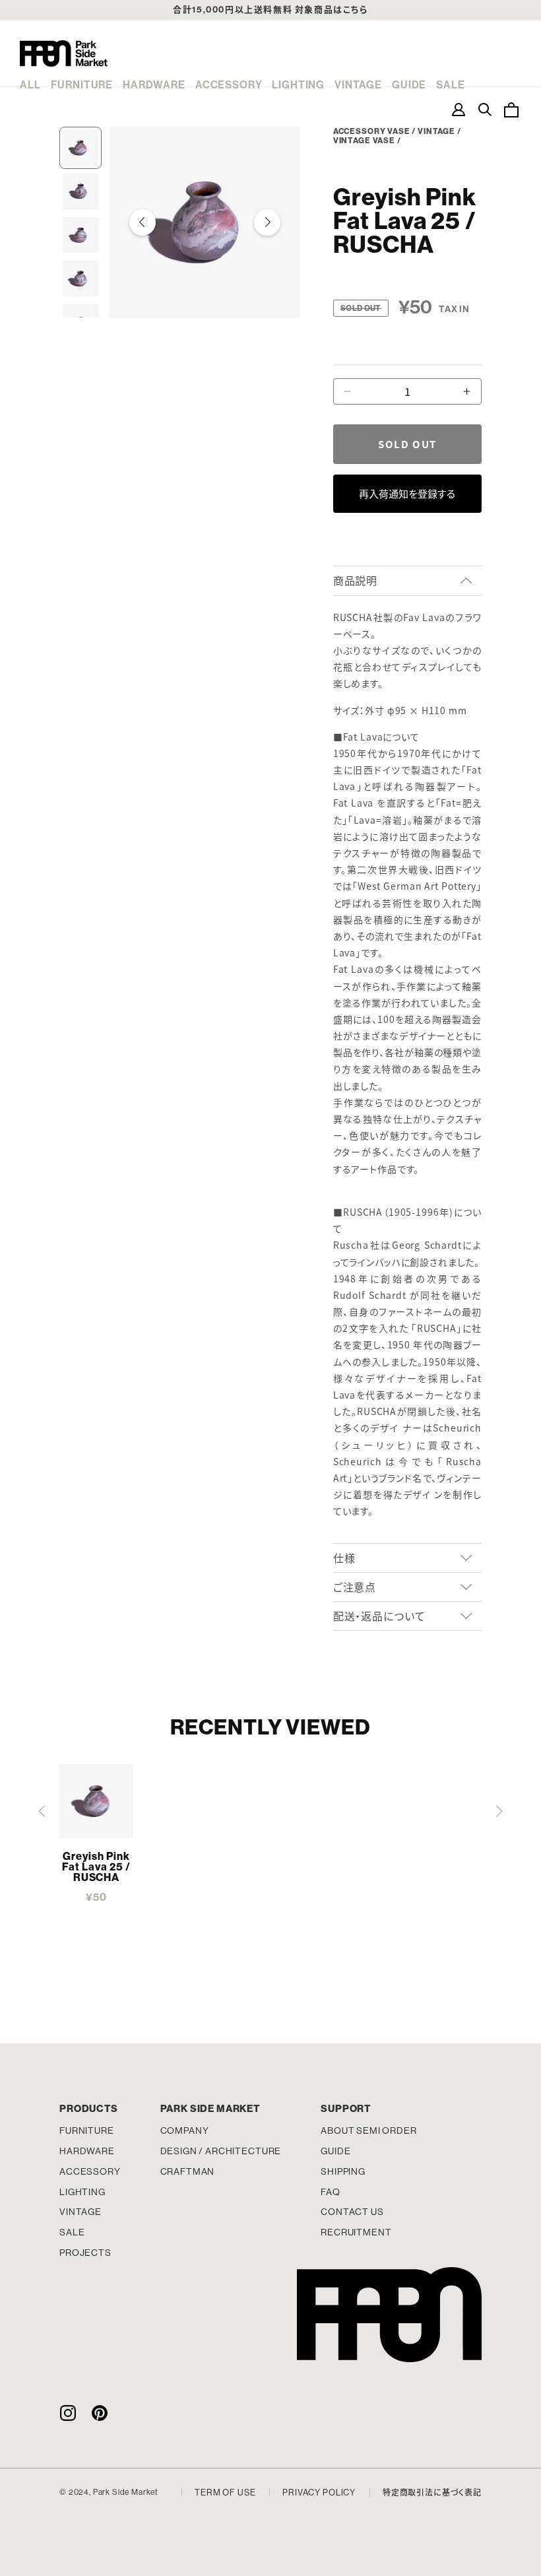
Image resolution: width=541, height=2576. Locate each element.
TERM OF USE (225, 2493)
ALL (30, 85)
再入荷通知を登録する (407, 493)
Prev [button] (143, 222)
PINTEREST (100, 2413)
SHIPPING (343, 2171)
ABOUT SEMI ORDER (368, 2130)
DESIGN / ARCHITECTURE (221, 2151)
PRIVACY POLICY (319, 2493)
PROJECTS (85, 2253)
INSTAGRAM (68, 2413)
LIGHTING (298, 85)
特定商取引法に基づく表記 (432, 2493)
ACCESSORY (229, 85)
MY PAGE (459, 110)
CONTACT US (352, 2212)
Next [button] (267, 222)
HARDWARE (154, 85)
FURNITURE (82, 85)
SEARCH (485, 110)
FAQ (331, 2192)
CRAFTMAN (188, 2171)
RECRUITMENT (356, 2232)
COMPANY (185, 2130)
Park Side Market (64, 53)
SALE (450, 85)
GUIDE (409, 85)
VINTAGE (358, 85)
